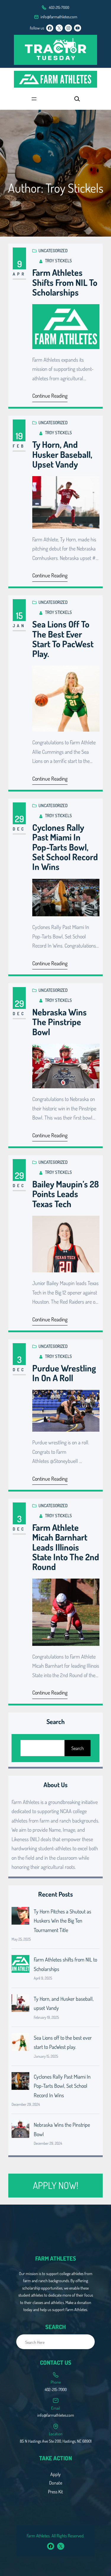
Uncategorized (53, 251)
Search (78, 1748)
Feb (19, 446)
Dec (19, 829)
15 (19, 615)
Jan (19, 626)
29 (19, 819)
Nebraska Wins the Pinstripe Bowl (59, 1022)
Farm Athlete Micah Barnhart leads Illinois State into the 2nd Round (66, 1547)
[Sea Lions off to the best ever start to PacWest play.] (20, 2044)
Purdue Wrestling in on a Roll (64, 1373)
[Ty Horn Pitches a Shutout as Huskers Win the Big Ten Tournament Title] (20, 1917)
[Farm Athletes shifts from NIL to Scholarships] (20, 1965)
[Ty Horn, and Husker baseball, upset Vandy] (20, 2005)
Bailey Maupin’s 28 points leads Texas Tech (66, 1194)
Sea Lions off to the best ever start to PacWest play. (63, 639)
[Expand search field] (77, 99)
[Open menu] (34, 99)
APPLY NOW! (55, 2185)
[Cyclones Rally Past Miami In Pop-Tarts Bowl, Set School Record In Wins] (20, 2082)
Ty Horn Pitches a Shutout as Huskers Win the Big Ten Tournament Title (62, 1921)
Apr (19, 274)
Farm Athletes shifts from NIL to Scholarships (65, 282)
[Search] (87, 2342)
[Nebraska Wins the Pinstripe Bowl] (20, 2131)
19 (19, 436)
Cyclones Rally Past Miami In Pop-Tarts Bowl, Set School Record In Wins (65, 847)
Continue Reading (50, 396)
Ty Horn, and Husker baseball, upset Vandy (62, 454)
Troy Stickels (58, 261)
